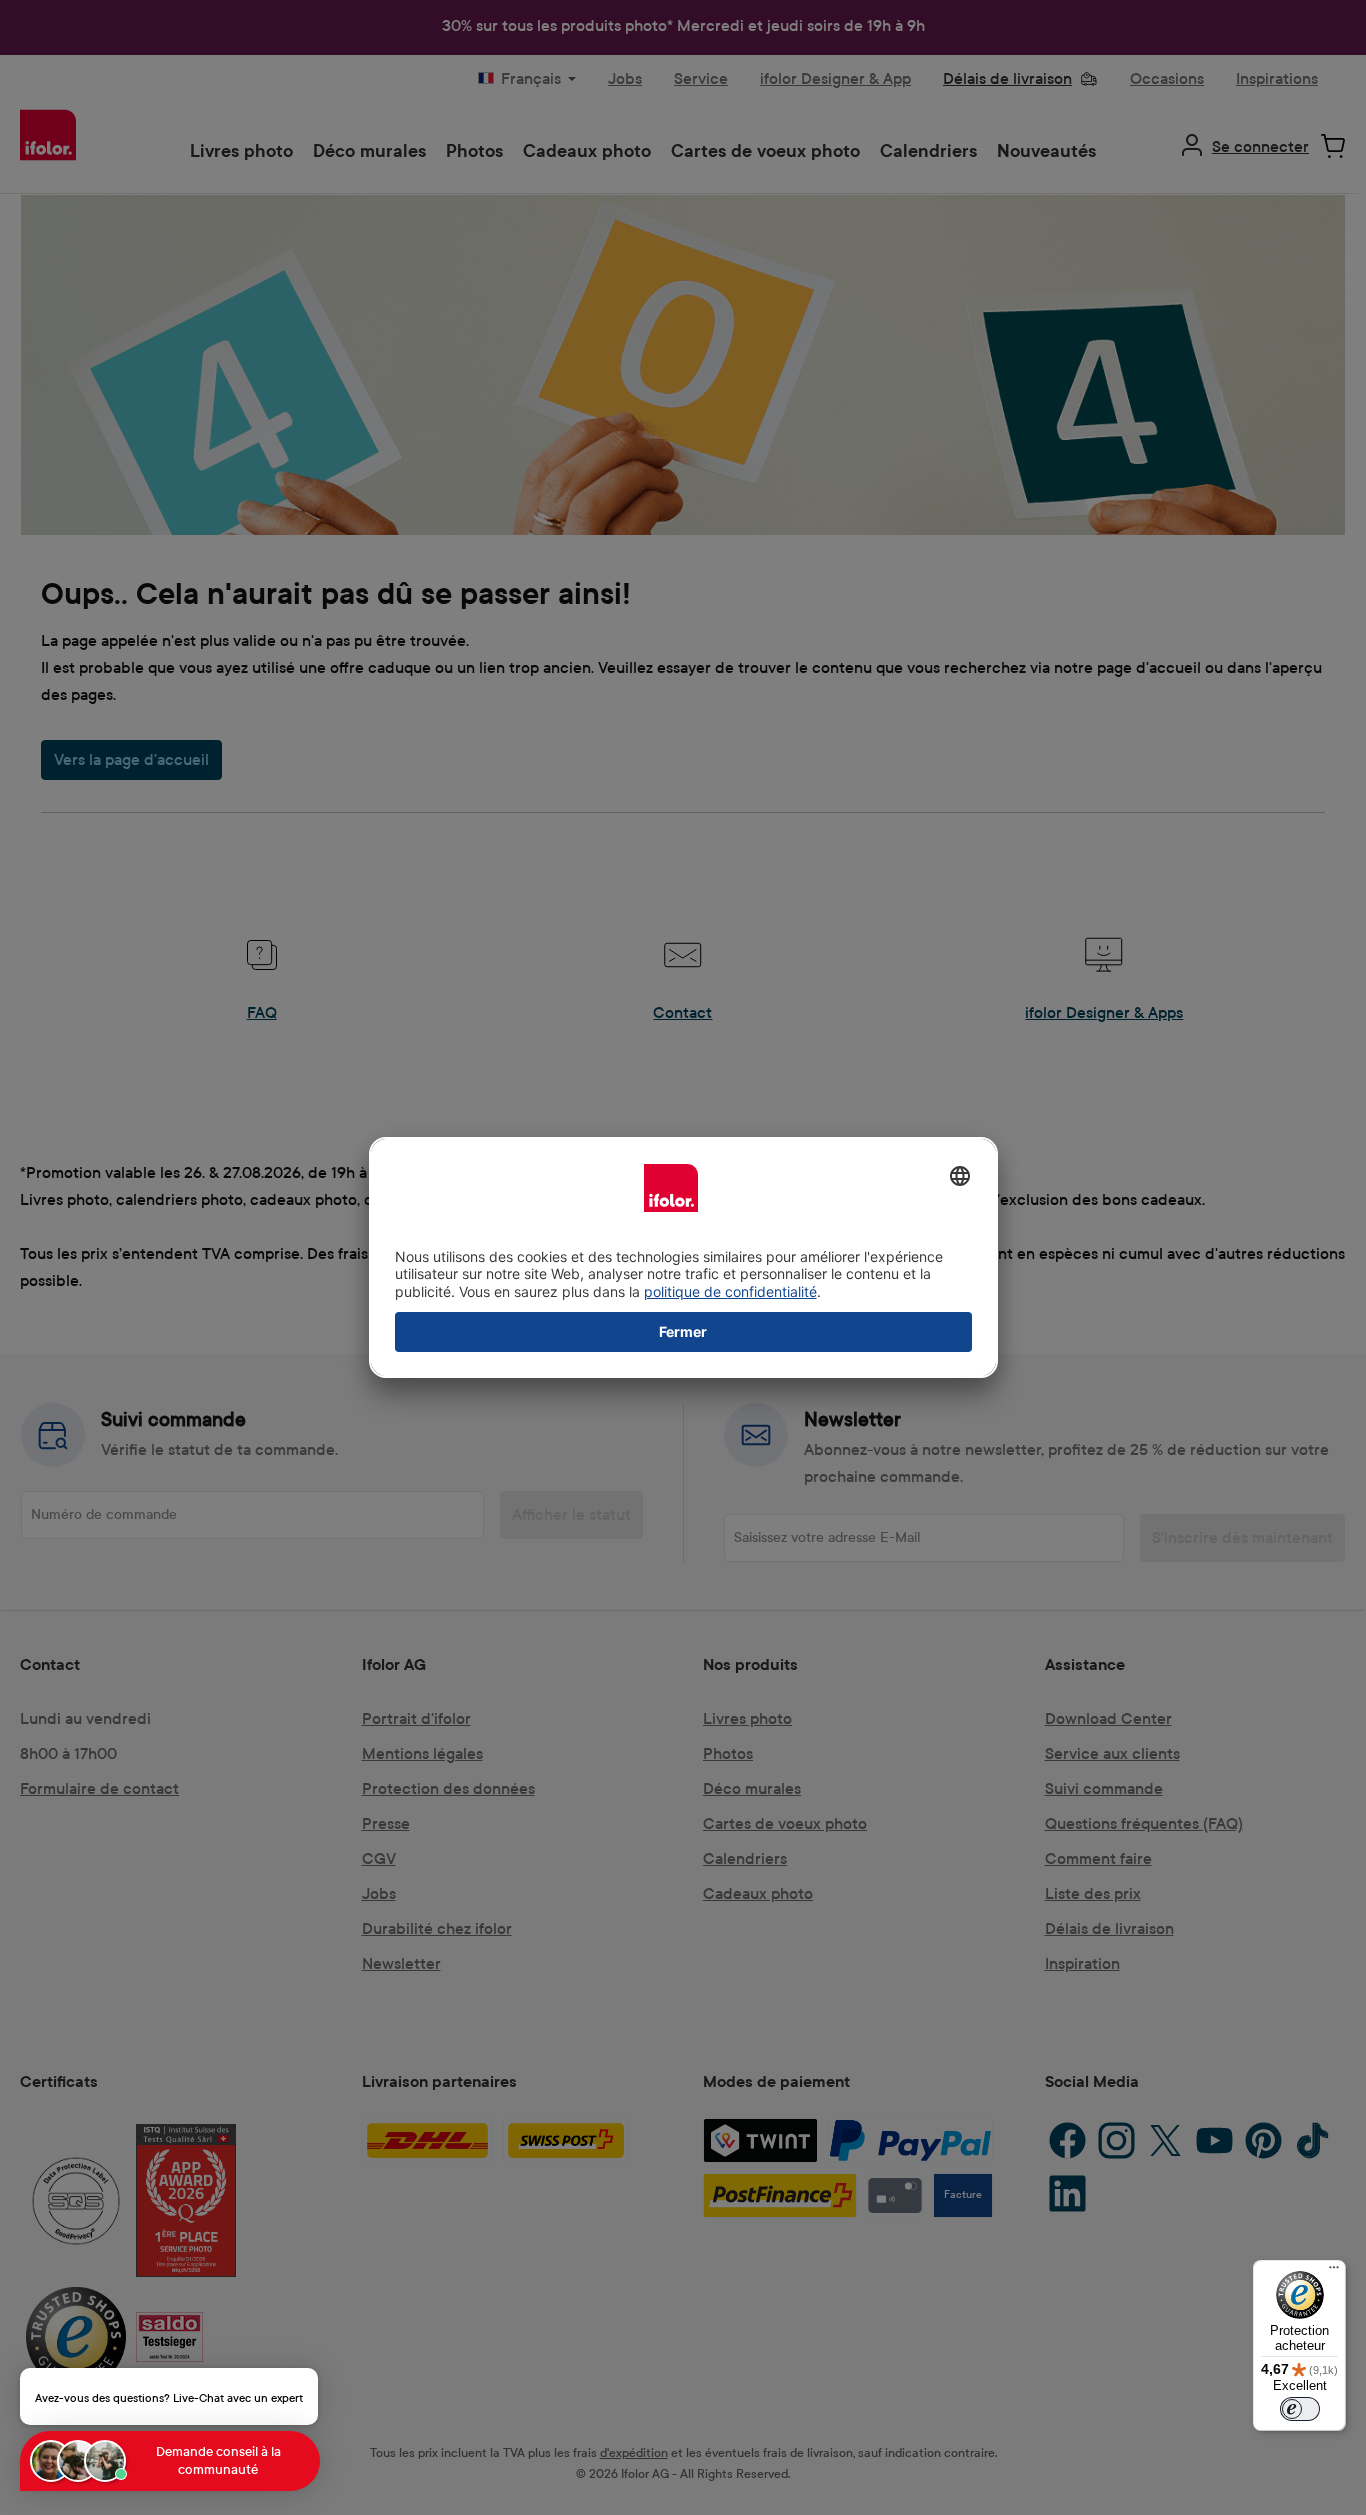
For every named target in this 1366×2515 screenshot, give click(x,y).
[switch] (1300, 2409)
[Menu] (1334, 2272)
